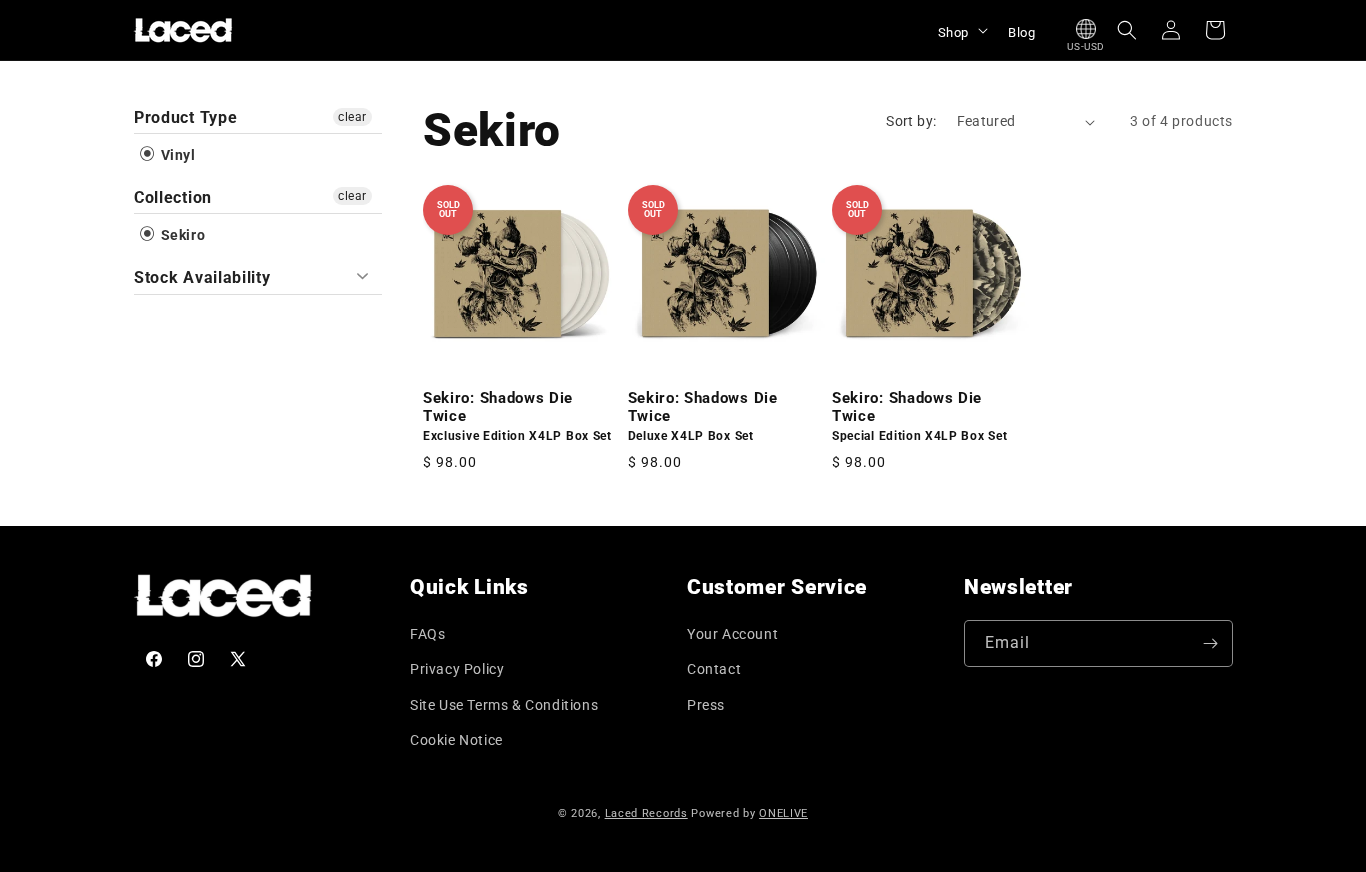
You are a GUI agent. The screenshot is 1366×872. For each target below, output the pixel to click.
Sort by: (911, 121)
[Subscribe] (1210, 643)
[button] (961, 30)
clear (352, 117)
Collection (173, 197)
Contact (714, 669)
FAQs (427, 634)
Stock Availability (202, 277)
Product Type (185, 117)
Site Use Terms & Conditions (504, 705)
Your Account (732, 634)
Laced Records (646, 813)
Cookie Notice (456, 740)
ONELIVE (783, 813)
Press (706, 705)
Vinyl (176, 155)
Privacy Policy (457, 669)
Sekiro (181, 235)
